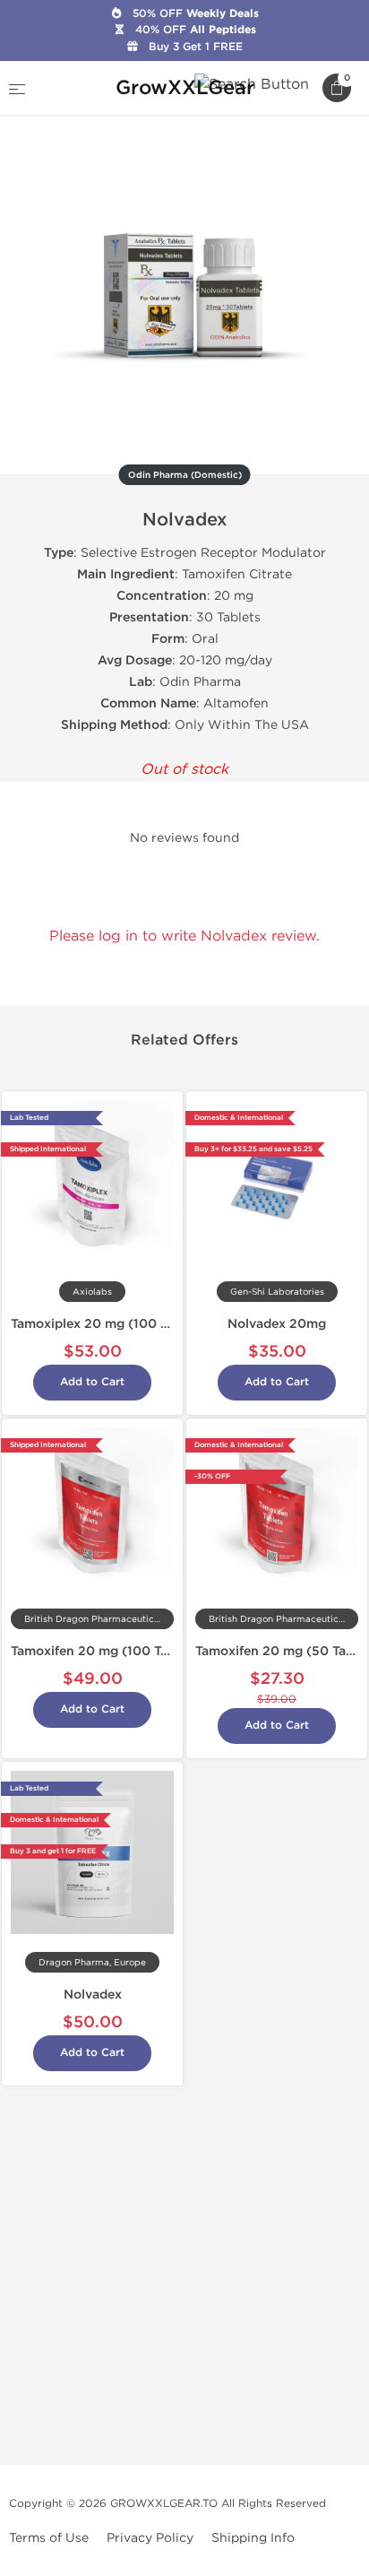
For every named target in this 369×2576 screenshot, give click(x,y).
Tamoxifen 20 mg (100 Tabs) (99, 1651)
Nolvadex (93, 1995)
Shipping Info (253, 2538)
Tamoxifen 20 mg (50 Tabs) (280, 1651)
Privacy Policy (150, 2538)
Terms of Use (49, 2538)
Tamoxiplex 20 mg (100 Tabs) (102, 1324)
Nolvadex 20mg (277, 1324)
